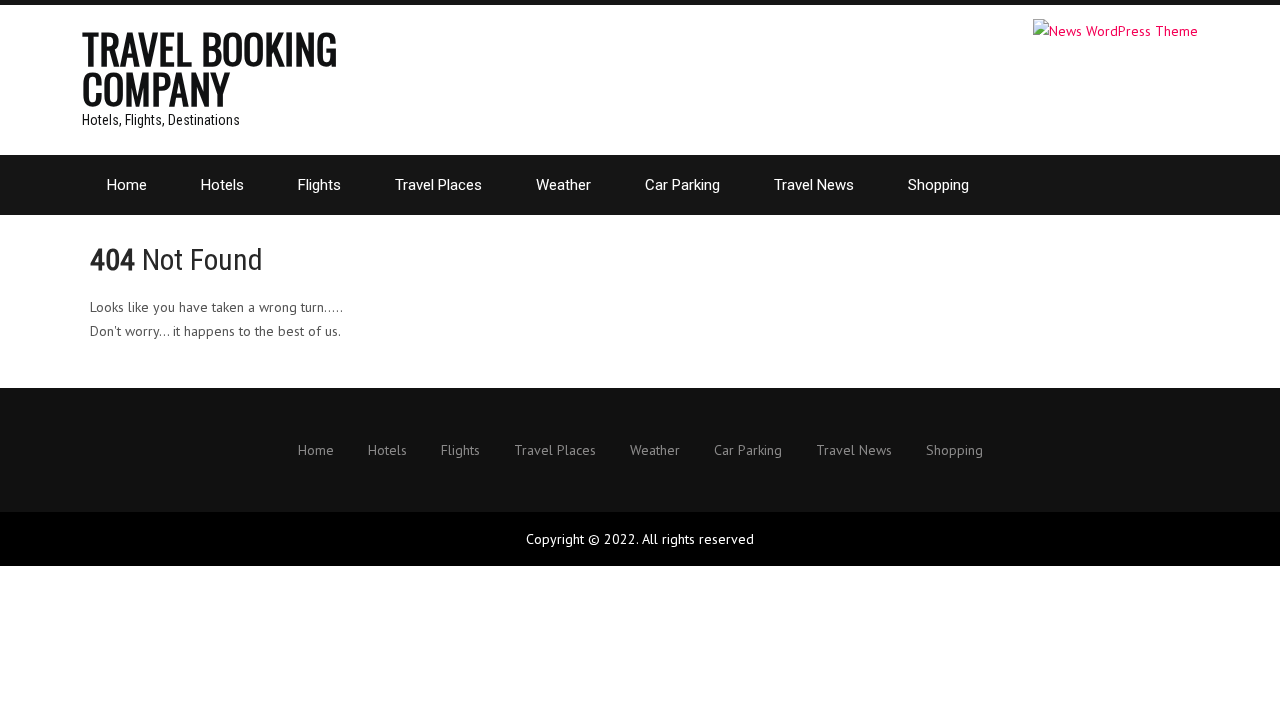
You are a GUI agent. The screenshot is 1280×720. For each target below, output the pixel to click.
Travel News (814, 185)
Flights (319, 185)
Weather (563, 185)
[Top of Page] (1223, 677)
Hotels (222, 185)
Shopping (938, 185)
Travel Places (438, 185)
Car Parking (682, 185)
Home (127, 185)
